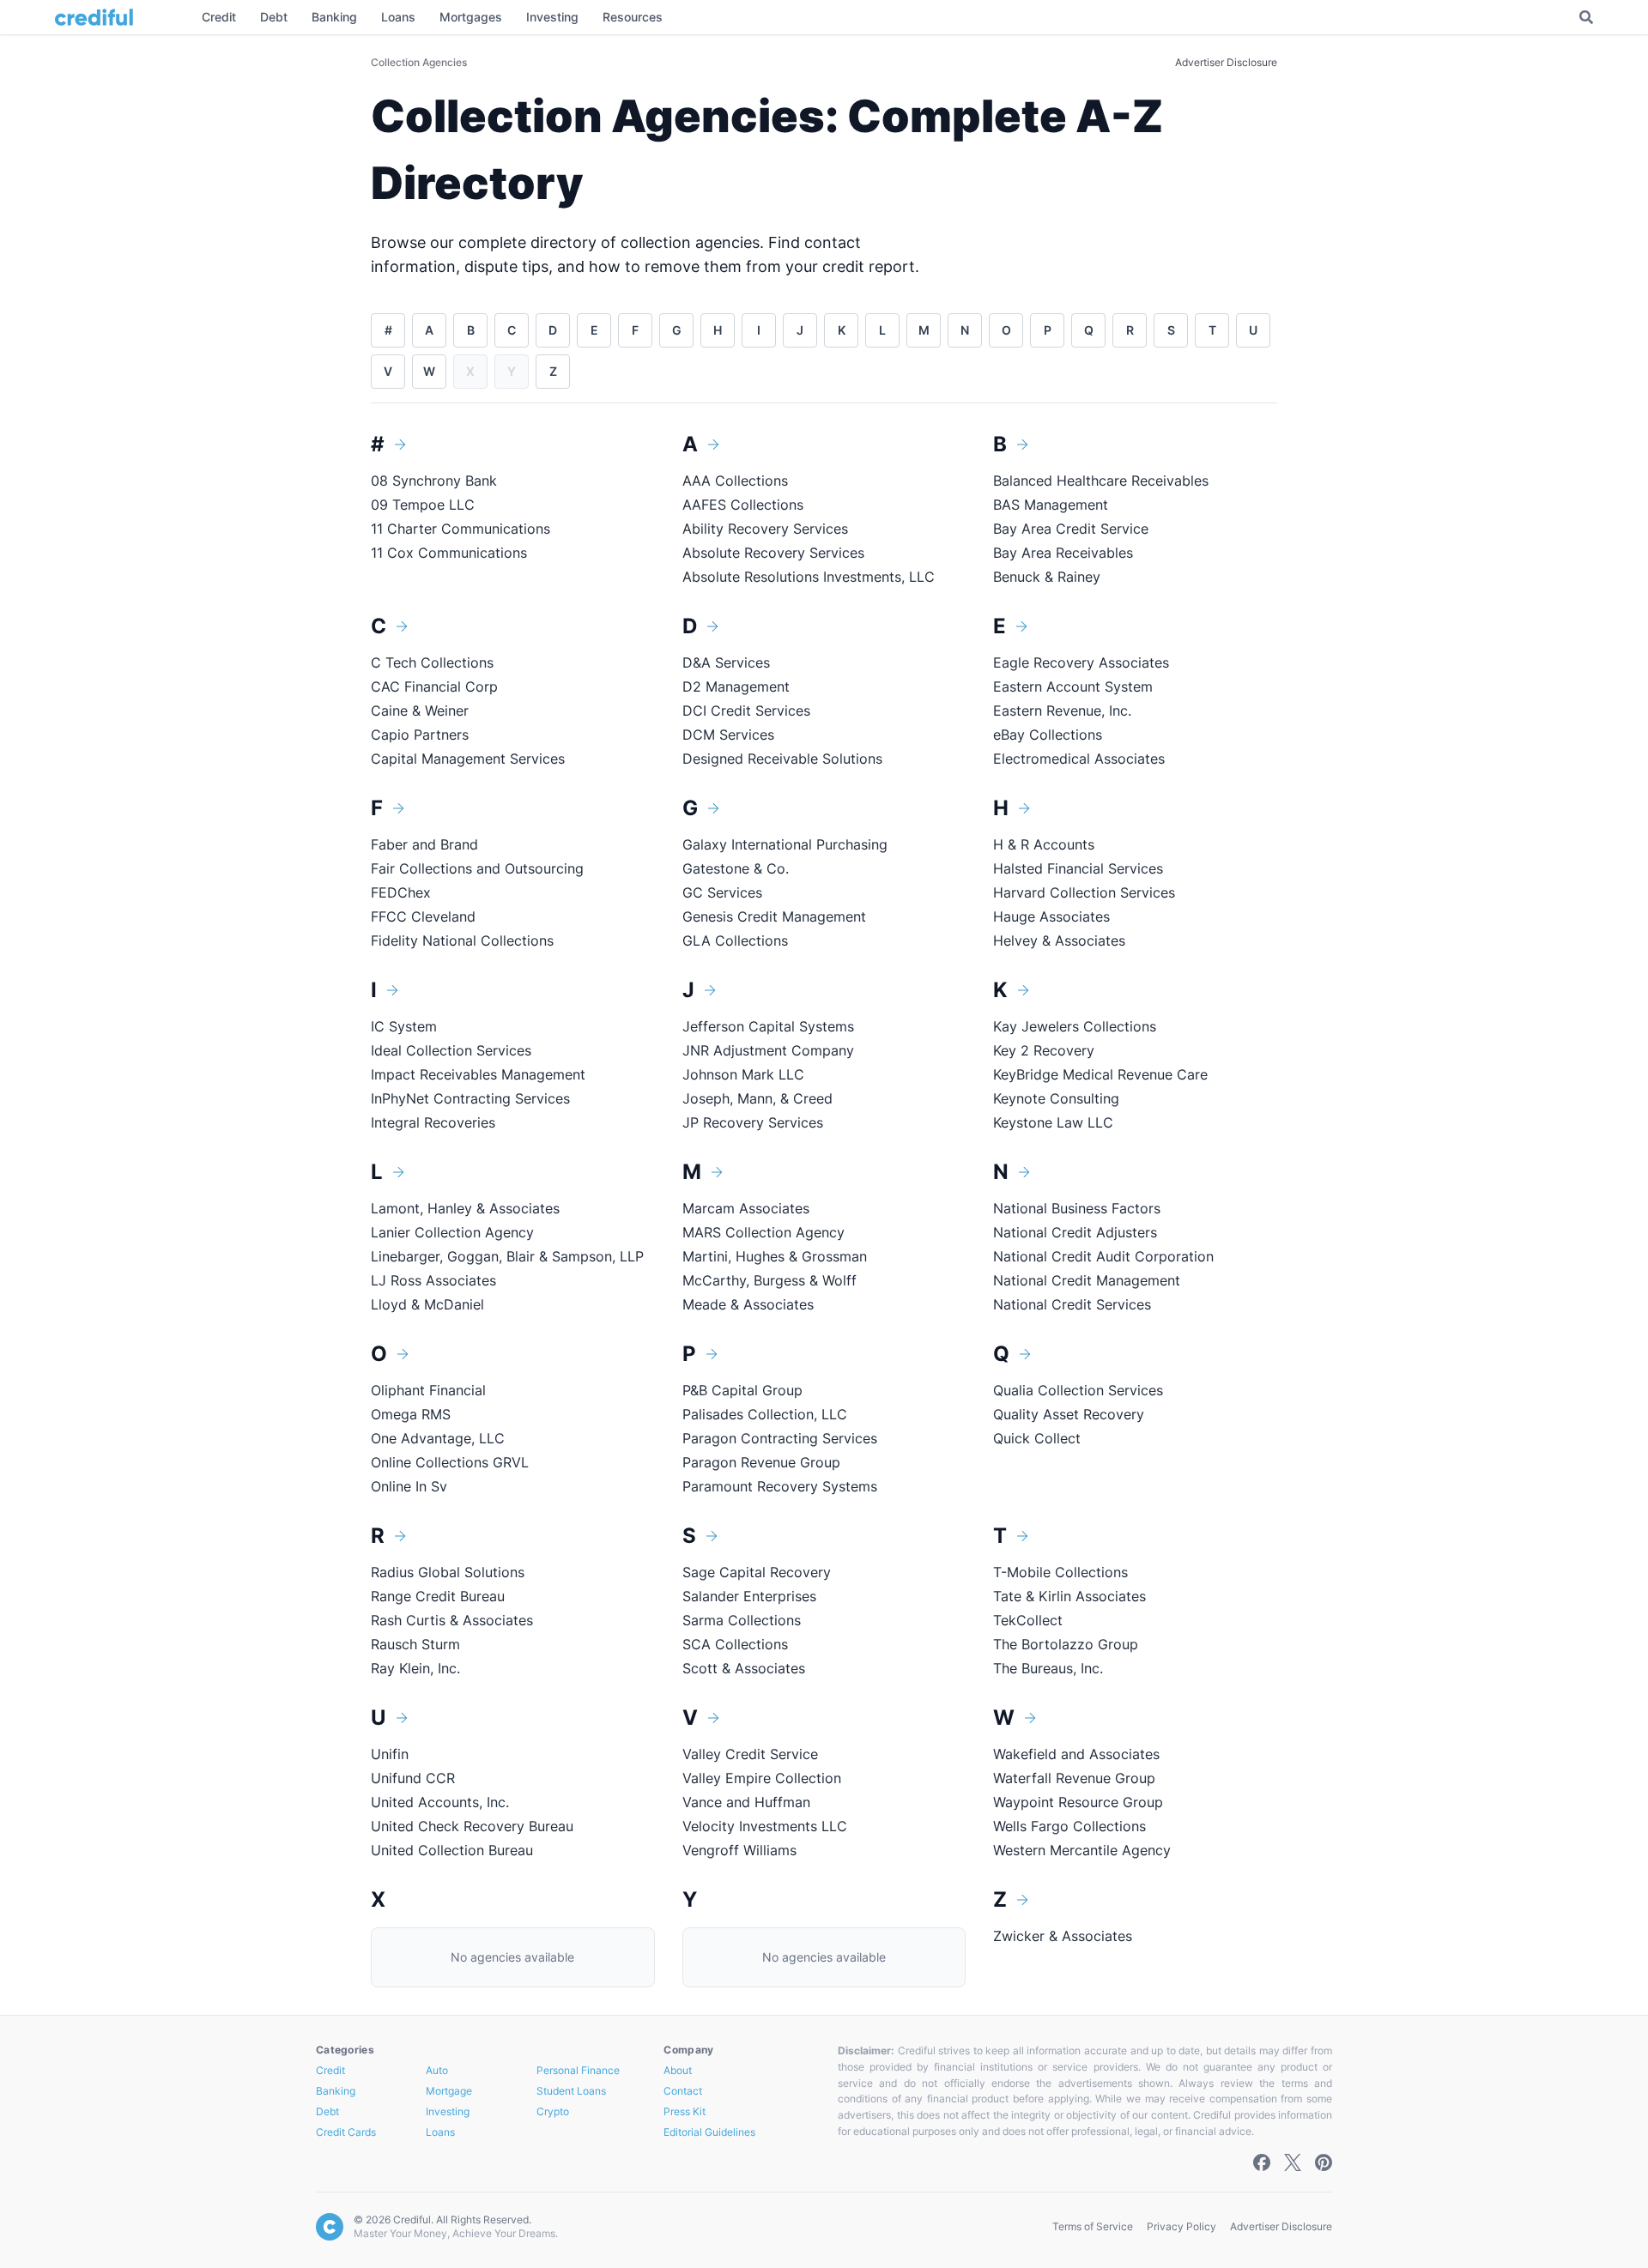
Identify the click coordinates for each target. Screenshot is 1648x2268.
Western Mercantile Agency (1082, 1850)
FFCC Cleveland (423, 916)
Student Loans (571, 2091)
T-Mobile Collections (1060, 1572)
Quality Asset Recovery (1069, 1414)
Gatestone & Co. (738, 868)
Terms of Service (1093, 2226)
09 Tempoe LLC (423, 505)
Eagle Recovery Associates (1081, 662)
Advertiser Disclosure (1226, 62)
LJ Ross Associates (433, 1280)
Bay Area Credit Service (1071, 529)
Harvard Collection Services (1084, 892)
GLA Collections (735, 940)
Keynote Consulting (1056, 1098)
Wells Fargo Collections (1069, 1826)
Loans (440, 2132)
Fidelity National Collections (462, 940)
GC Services (722, 892)
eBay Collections (1048, 735)
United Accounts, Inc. (440, 1802)
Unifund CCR (413, 1778)
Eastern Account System (1073, 686)
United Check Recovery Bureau (472, 1826)
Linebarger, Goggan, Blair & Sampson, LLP (507, 1256)
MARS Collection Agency (763, 1232)
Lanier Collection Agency (452, 1232)
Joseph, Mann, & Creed (757, 1098)
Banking (336, 2091)
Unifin (390, 1754)
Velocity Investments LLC (765, 1826)
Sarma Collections (742, 1620)
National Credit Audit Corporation (1103, 1256)
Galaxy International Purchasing (785, 844)
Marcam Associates (746, 1208)
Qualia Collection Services (1078, 1390)
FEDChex (401, 892)
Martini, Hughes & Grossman (775, 1256)
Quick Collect (1037, 1438)
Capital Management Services (468, 759)
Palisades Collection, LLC (765, 1414)
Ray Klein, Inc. (415, 1668)
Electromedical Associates (1079, 759)
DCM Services (728, 735)
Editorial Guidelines (709, 2132)
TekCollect (1028, 1620)
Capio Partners (420, 735)
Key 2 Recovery (1044, 1050)
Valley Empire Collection (762, 1778)
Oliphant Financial (428, 1390)
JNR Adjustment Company (768, 1050)
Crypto (553, 2111)
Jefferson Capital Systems (768, 1026)
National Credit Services (1072, 1304)
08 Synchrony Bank (434, 481)
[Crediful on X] (1293, 2162)
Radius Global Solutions (448, 1572)
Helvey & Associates (1059, 940)
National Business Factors (1077, 1208)
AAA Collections (735, 481)
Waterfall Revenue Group (1074, 1778)
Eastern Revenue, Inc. (1062, 711)
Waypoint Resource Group (1078, 1802)
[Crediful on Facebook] (1262, 2162)
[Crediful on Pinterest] (1324, 2162)
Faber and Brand (424, 844)
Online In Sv (409, 1486)
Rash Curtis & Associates (452, 1620)
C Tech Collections (432, 662)
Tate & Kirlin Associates (1069, 1596)
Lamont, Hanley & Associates (465, 1208)
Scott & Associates (744, 1668)
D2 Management (736, 686)
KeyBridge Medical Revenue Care (1100, 1074)
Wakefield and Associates (1076, 1754)
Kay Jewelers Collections (1075, 1026)
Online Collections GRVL (450, 1462)
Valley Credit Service (750, 1754)
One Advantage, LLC (438, 1438)
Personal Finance (578, 2070)
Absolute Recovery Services (773, 553)
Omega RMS (411, 1414)
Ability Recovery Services (765, 529)
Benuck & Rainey (1047, 577)
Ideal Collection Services (451, 1050)
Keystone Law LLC (1053, 1122)
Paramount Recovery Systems (780, 1486)
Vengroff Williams (739, 1850)
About (678, 2070)
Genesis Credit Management (774, 916)
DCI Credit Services (746, 711)
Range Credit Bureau (438, 1596)
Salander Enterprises (749, 1596)
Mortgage (449, 2091)
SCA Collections (735, 1644)
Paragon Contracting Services (780, 1438)
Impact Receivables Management (478, 1074)
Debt (327, 2111)
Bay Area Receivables (1063, 553)
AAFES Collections (743, 505)
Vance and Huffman (746, 1802)
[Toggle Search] (1586, 17)
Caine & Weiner (420, 711)
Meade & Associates (748, 1304)
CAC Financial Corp (434, 686)
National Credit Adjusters (1075, 1232)
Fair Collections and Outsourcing (477, 868)
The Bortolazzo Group (1066, 1644)
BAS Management (1051, 505)
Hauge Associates (1051, 916)
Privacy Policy (1181, 2226)
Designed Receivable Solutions (782, 759)
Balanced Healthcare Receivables (1101, 481)
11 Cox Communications (449, 553)
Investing (448, 2111)
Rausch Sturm (415, 1644)
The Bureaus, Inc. (1048, 1668)
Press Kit (685, 2111)
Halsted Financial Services (1078, 868)
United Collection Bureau (452, 1850)
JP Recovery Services (753, 1122)
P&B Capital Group (742, 1390)
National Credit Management (1087, 1280)
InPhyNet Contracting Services (470, 1098)
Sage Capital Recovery (757, 1572)
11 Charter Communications (460, 529)
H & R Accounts (1044, 844)
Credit (330, 2070)
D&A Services (726, 662)
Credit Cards (346, 2132)
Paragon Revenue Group (761, 1462)
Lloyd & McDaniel (427, 1304)
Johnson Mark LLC (743, 1074)
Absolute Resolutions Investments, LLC (809, 577)
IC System (404, 1026)
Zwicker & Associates (1063, 1936)
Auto (437, 2070)
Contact (683, 2091)
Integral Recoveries (433, 1122)
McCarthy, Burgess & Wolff (769, 1280)
